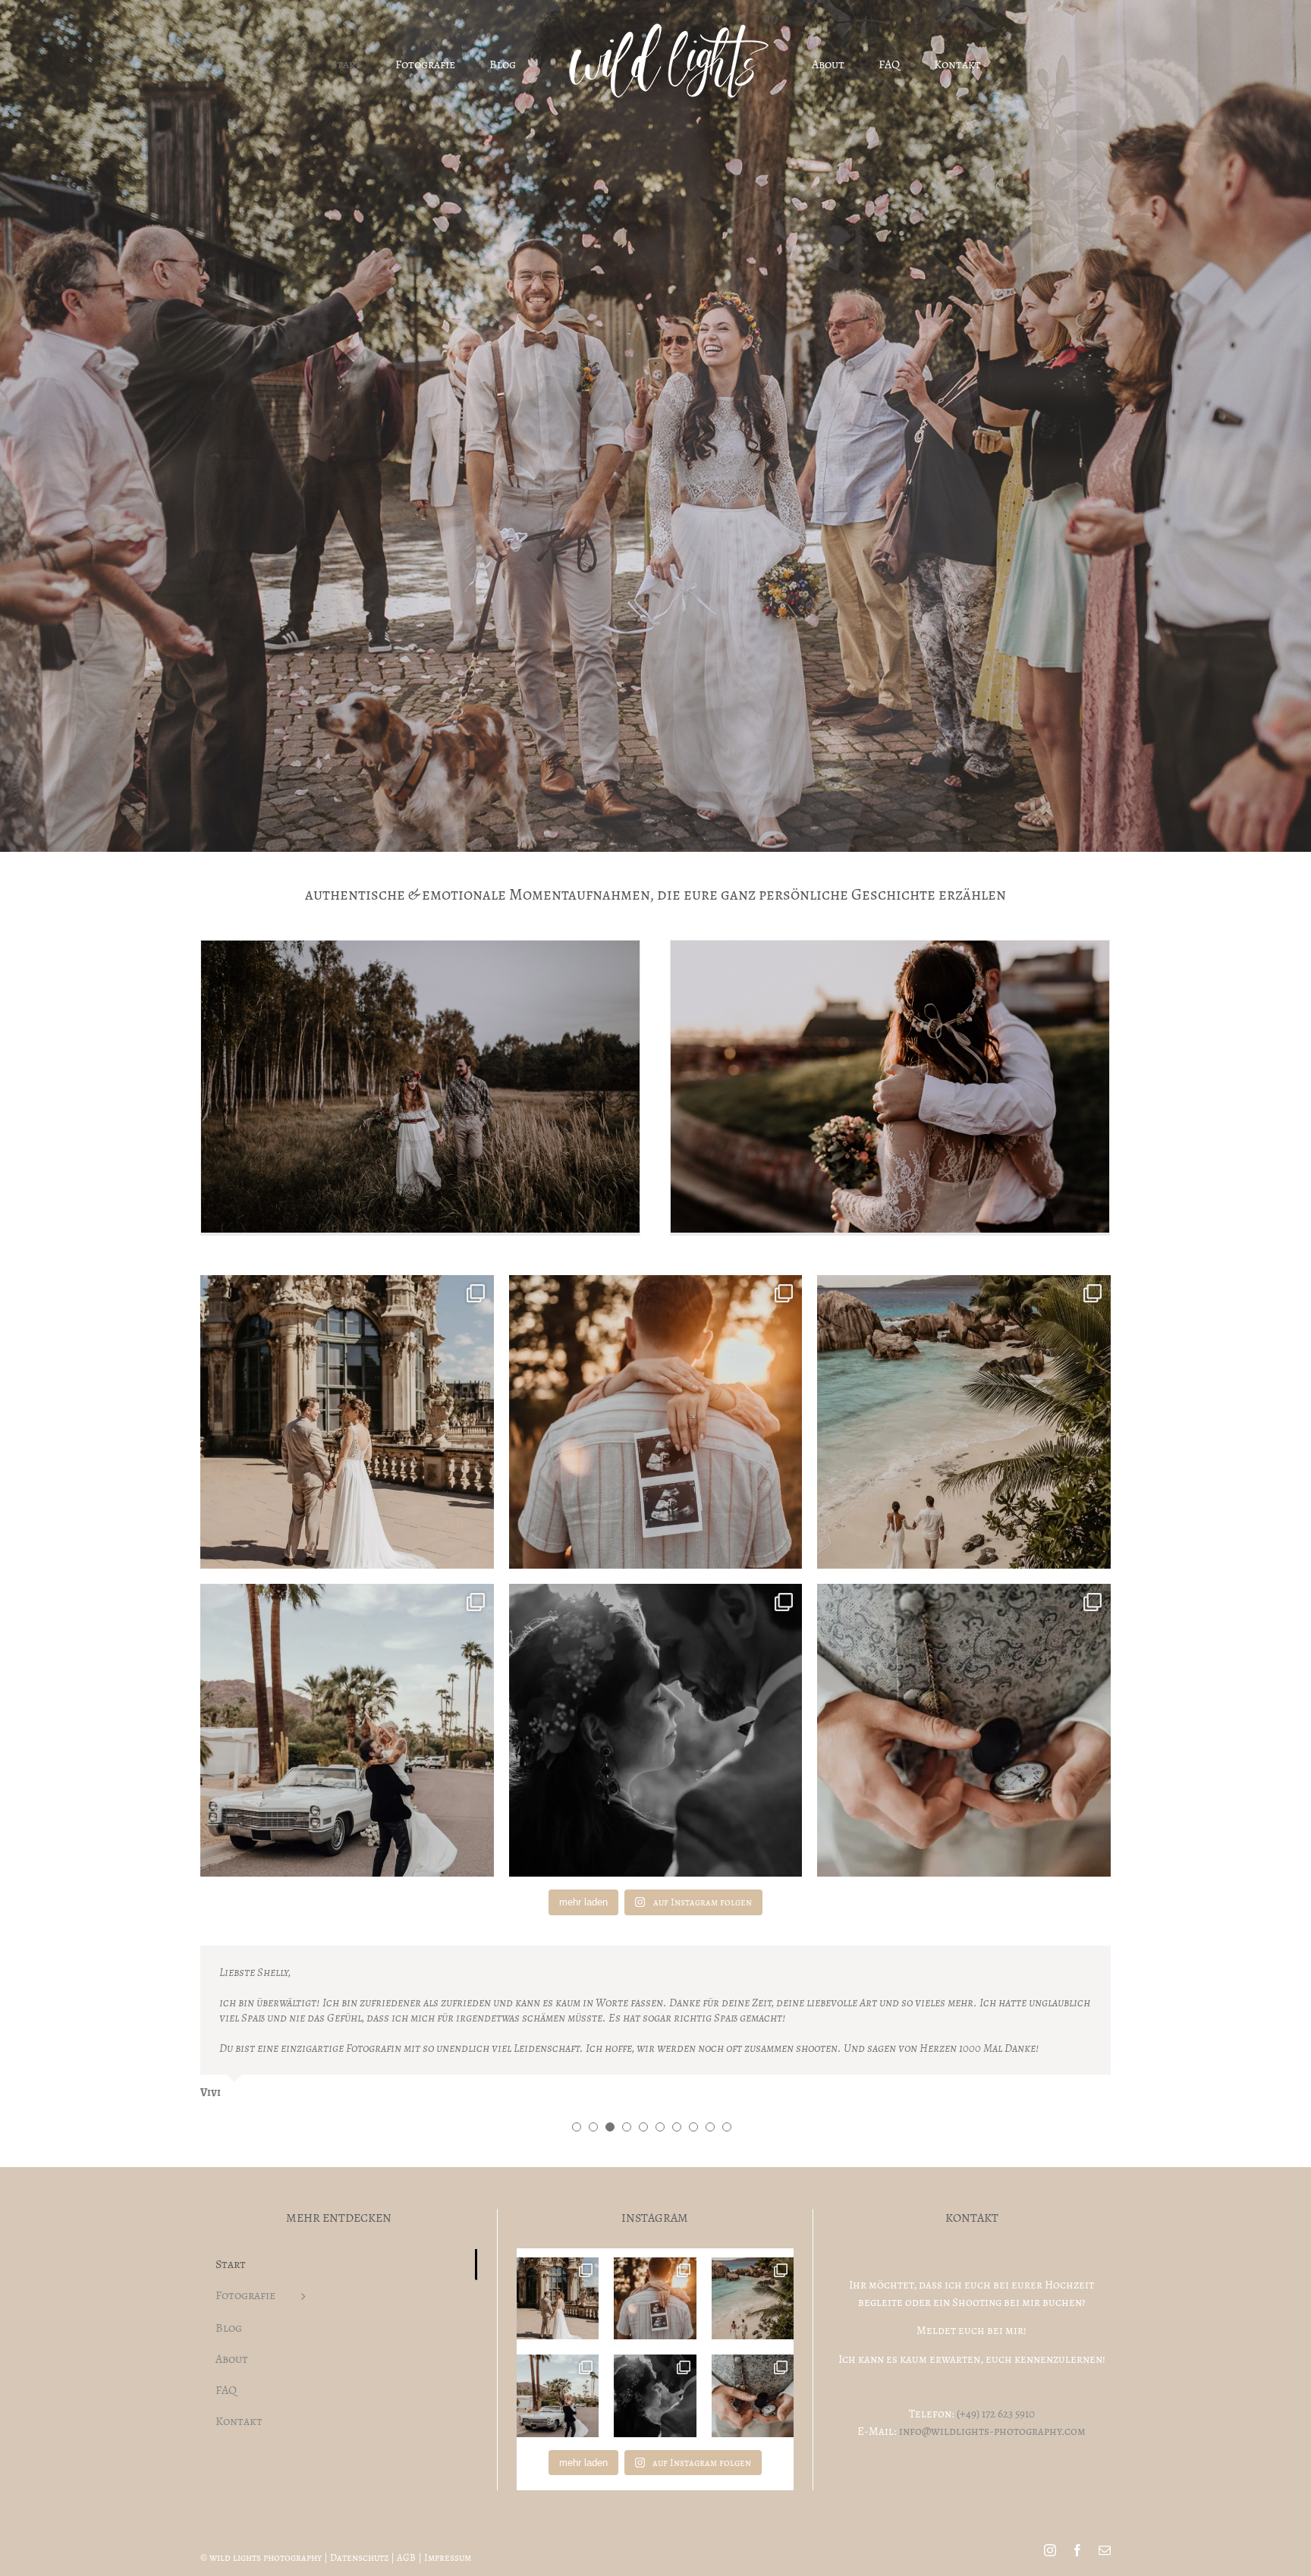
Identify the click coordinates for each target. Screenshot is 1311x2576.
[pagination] (577, 2066)
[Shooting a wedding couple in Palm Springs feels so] (347, 1731)
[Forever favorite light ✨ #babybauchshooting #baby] (656, 1422)
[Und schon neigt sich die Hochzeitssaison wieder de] (656, 1731)
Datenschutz (359, 2497)
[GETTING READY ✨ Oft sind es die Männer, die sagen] (964, 1731)
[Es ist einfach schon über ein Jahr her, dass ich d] (964, 1422)
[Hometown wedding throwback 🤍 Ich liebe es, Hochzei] (347, 1422)
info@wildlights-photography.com (992, 2370)
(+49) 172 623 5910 (996, 2353)
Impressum (448, 2497)
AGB (406, 2497)
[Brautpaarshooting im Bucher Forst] (420, 1087)
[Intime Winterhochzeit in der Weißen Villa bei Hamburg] (890, 1087)
